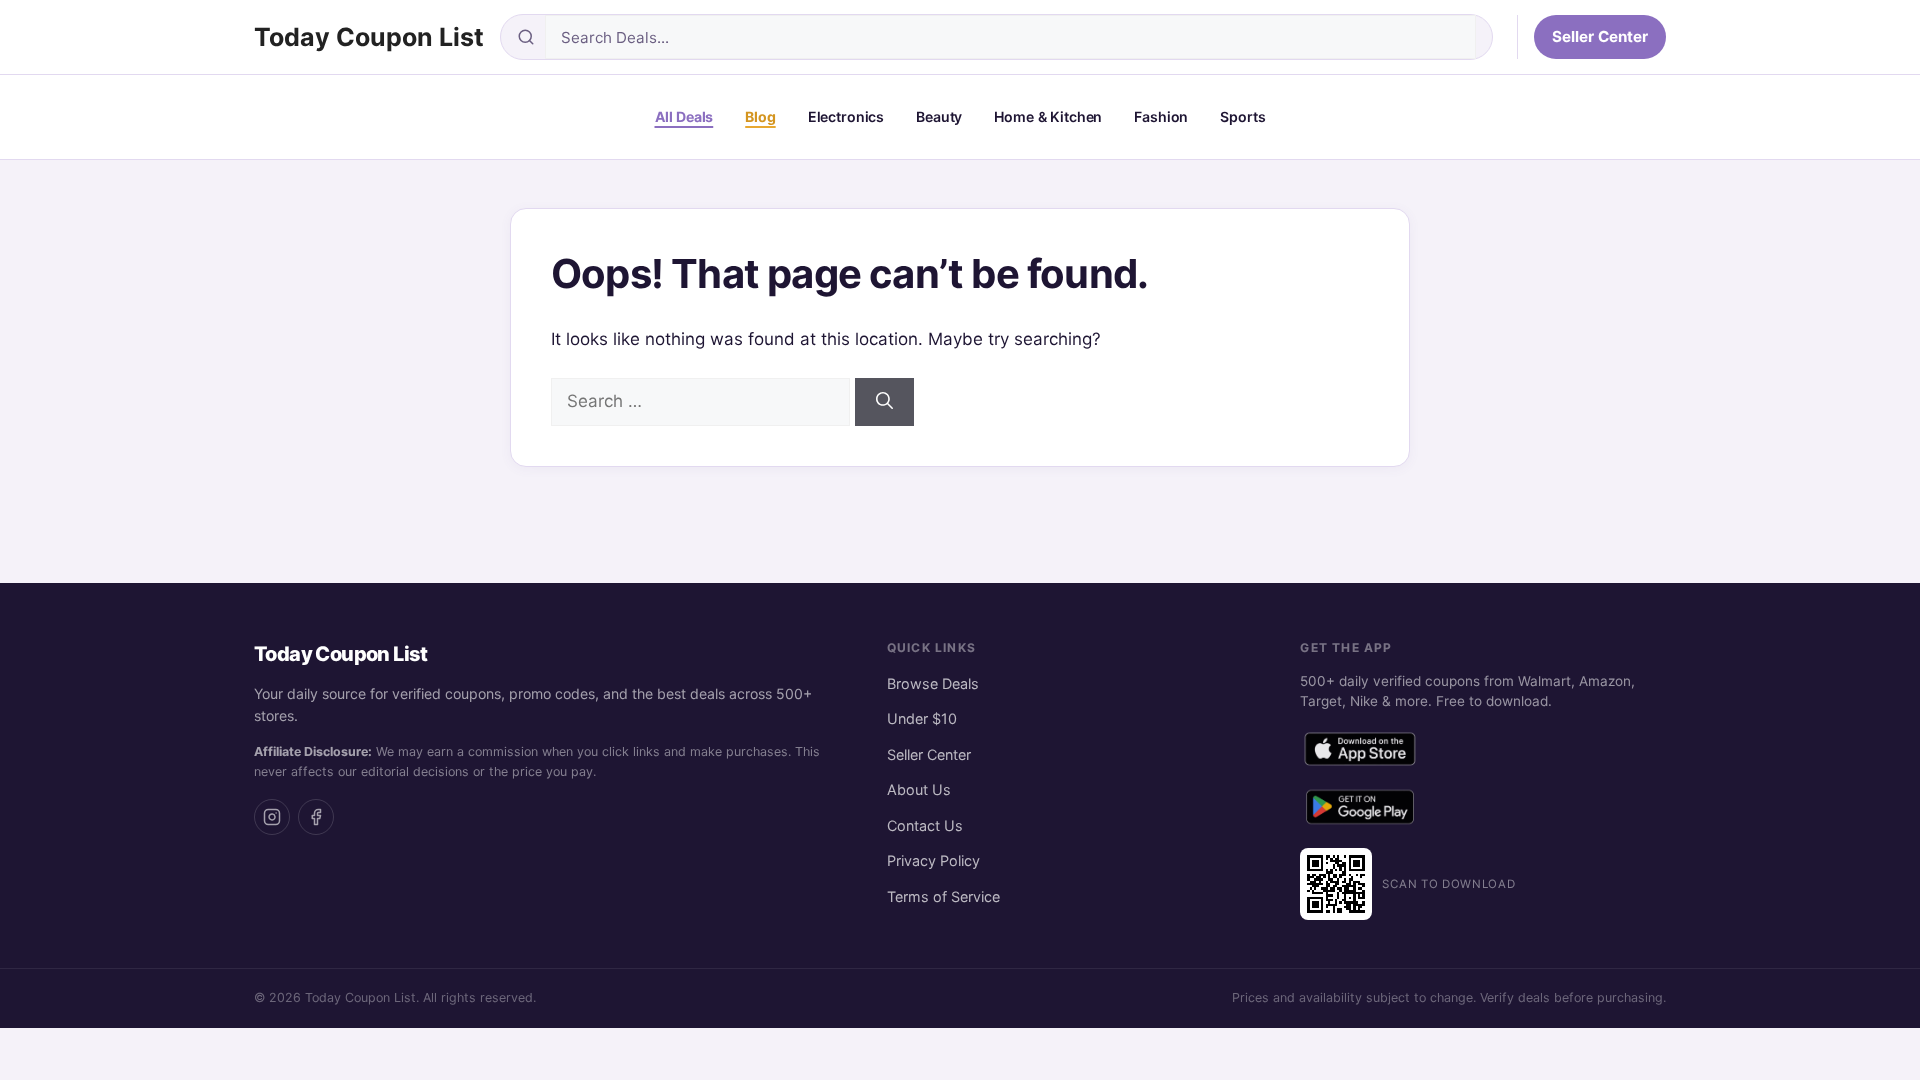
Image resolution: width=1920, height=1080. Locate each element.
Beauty (939, 116)
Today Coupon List (369, 37)
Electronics (846, 116)
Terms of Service (943, 896)
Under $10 (922, 718)
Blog (760, 116)
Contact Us (925, 825)
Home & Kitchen (1048, 116)
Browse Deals (933, 683)
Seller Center (1600, 36)
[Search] (884, 402)
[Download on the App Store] (1360, 753)
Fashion (1161, 116)
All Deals (684, 116)
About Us (919, 789)
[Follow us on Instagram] (272, 817)
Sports (1242, 116)
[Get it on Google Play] (1360, 811)
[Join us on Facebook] (316, 817)
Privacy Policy (933, 860)
